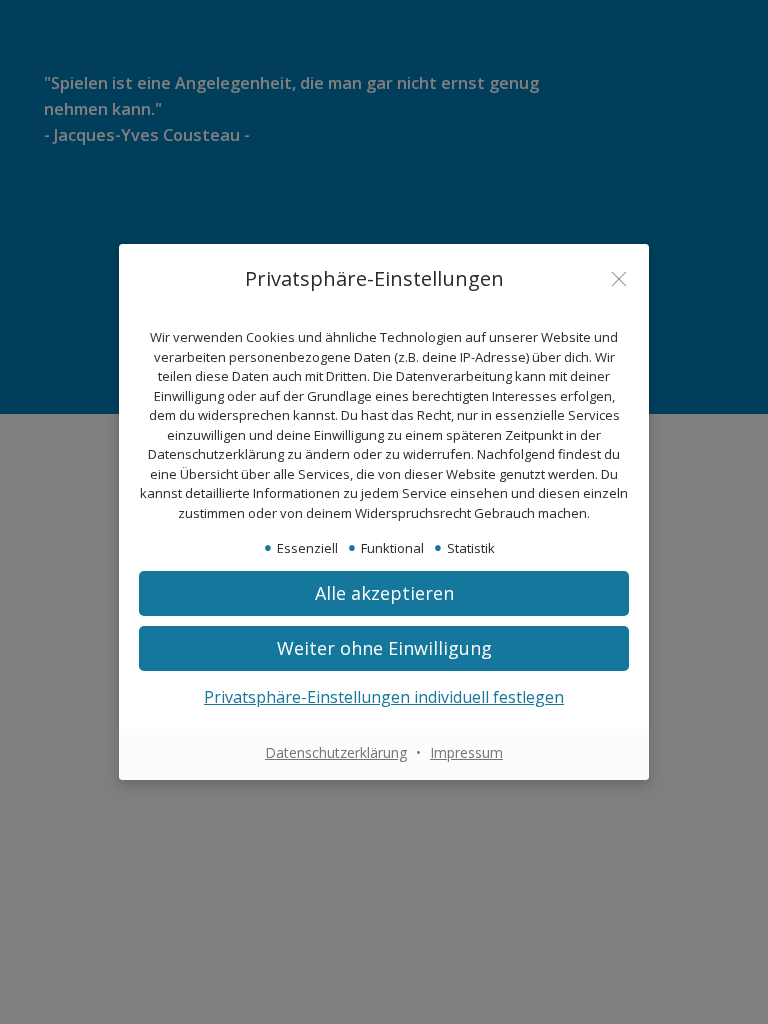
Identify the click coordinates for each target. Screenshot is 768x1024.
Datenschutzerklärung (336, 752)
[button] (384, 593)
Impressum (466, 752)
